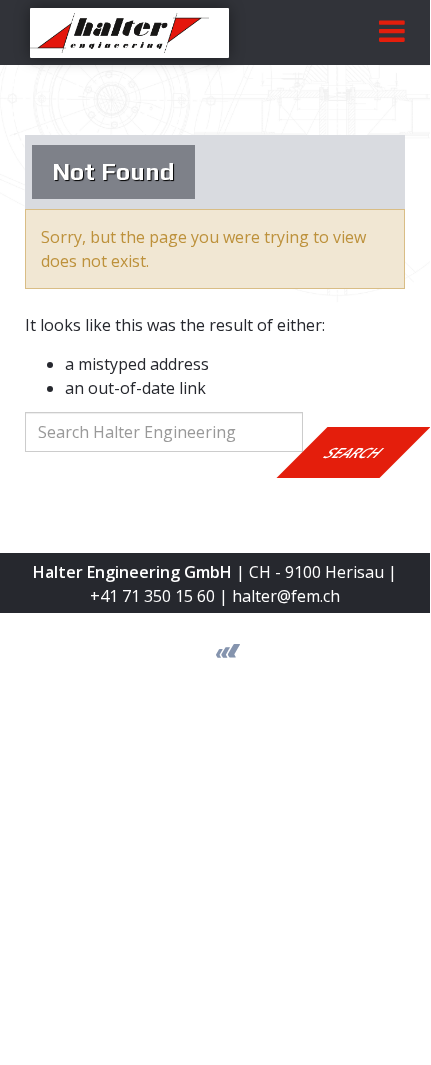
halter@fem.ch (286, 596)
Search (354, 452)
